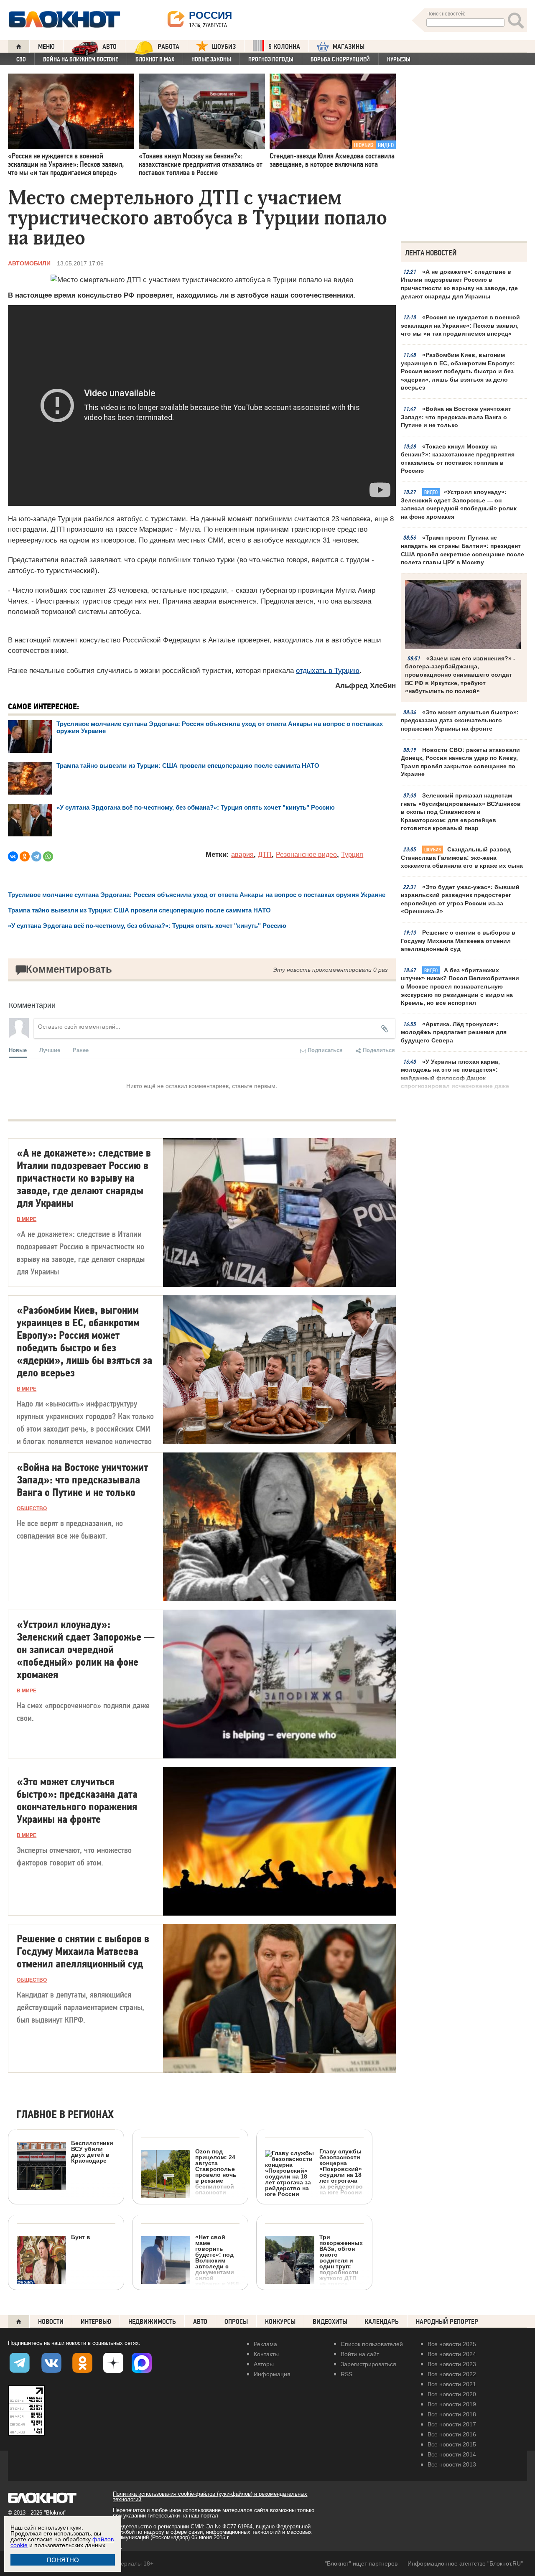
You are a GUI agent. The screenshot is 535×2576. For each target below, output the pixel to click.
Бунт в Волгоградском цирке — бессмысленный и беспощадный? (53, 2291)
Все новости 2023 (452, 2364)
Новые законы (211, 59)
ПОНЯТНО (63, 2560)
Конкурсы (280, 2322)
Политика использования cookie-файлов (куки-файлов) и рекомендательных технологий (210, 2497)
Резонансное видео (306, 855)
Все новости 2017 (452, 2424)
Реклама (265, 2344)
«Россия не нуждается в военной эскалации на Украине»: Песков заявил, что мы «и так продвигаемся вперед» (460, 325)
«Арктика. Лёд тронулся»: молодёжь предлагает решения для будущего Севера (454, 1032)
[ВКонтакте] (13, 856)
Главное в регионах (65, 2115)
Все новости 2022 (452, 2374)
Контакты (266, 2354)
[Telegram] (36, 856)
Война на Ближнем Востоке (81, 59)
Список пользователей (372, 2344)
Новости (51, 2322)
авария (242, 855)
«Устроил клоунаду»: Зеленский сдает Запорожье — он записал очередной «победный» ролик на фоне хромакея (459, 504)
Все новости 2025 (452, 2344)
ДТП (265, 855)
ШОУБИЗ (224, 47)
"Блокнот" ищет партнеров (361, 2563)
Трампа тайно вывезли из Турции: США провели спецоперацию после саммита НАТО (188, 766)
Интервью (96, 2322)
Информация (272, 2374)
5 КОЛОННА (284, 47)
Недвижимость (152, 2322)
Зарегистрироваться (368, 2364)
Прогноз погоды (271, 59)
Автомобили (29, 263)
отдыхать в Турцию (328, 671)
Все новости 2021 (452, 2384)
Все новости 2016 (452, 2434)
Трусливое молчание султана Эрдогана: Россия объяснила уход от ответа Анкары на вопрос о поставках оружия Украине (197, 895)
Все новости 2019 (452, 2404)
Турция (352, 855)
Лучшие (50, 1050)
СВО (21, 59)
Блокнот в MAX (155, 59)
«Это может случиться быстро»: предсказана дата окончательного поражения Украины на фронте (460, 720)
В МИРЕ (27, 1219)
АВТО (110, 47)
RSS (346, 2374)
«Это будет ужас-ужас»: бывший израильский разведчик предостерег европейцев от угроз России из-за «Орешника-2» (460, 899)
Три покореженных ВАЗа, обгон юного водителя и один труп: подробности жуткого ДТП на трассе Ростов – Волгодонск (341, 2266)
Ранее (81, 1050)
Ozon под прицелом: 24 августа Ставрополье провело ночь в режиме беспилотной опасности (216, 2172)
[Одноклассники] (25, 856)
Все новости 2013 (452, 2464)
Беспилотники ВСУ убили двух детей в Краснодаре (92, 2152)
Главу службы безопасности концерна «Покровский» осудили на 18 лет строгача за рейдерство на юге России (341, 2172)
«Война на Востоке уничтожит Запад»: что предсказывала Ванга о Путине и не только (456, 417)
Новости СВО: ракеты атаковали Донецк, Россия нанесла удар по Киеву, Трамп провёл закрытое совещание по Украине (460, 762)
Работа (168, 47)
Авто (200, 2322)
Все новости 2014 (452, 2454)
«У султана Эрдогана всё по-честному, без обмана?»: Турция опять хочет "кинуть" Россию (196, 807)
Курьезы (399, 59)
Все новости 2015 (452, 2444)
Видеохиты (330, 2322)
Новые (18, 1050)
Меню (46, 47)
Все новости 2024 (452, 2354)
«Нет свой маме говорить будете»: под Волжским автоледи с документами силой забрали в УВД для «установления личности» (190, 2286)
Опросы (236, 2322)
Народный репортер (447, 2322)
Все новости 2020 (452, 2394)
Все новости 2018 (452, 2414)
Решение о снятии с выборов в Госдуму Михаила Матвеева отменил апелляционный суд (458, 941)
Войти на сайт (360, 2354)
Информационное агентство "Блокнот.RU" (465, 2563)
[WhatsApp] (48, 856)
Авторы (264, 2364)
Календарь (382, 2322)
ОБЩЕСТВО (32, 1508)
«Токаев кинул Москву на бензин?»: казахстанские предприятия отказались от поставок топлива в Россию (458, 459)
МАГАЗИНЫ (349, 47)
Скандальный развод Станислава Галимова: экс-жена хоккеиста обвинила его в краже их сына (462, 857)
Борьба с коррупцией (340, 59)
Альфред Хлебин (366, 686)
